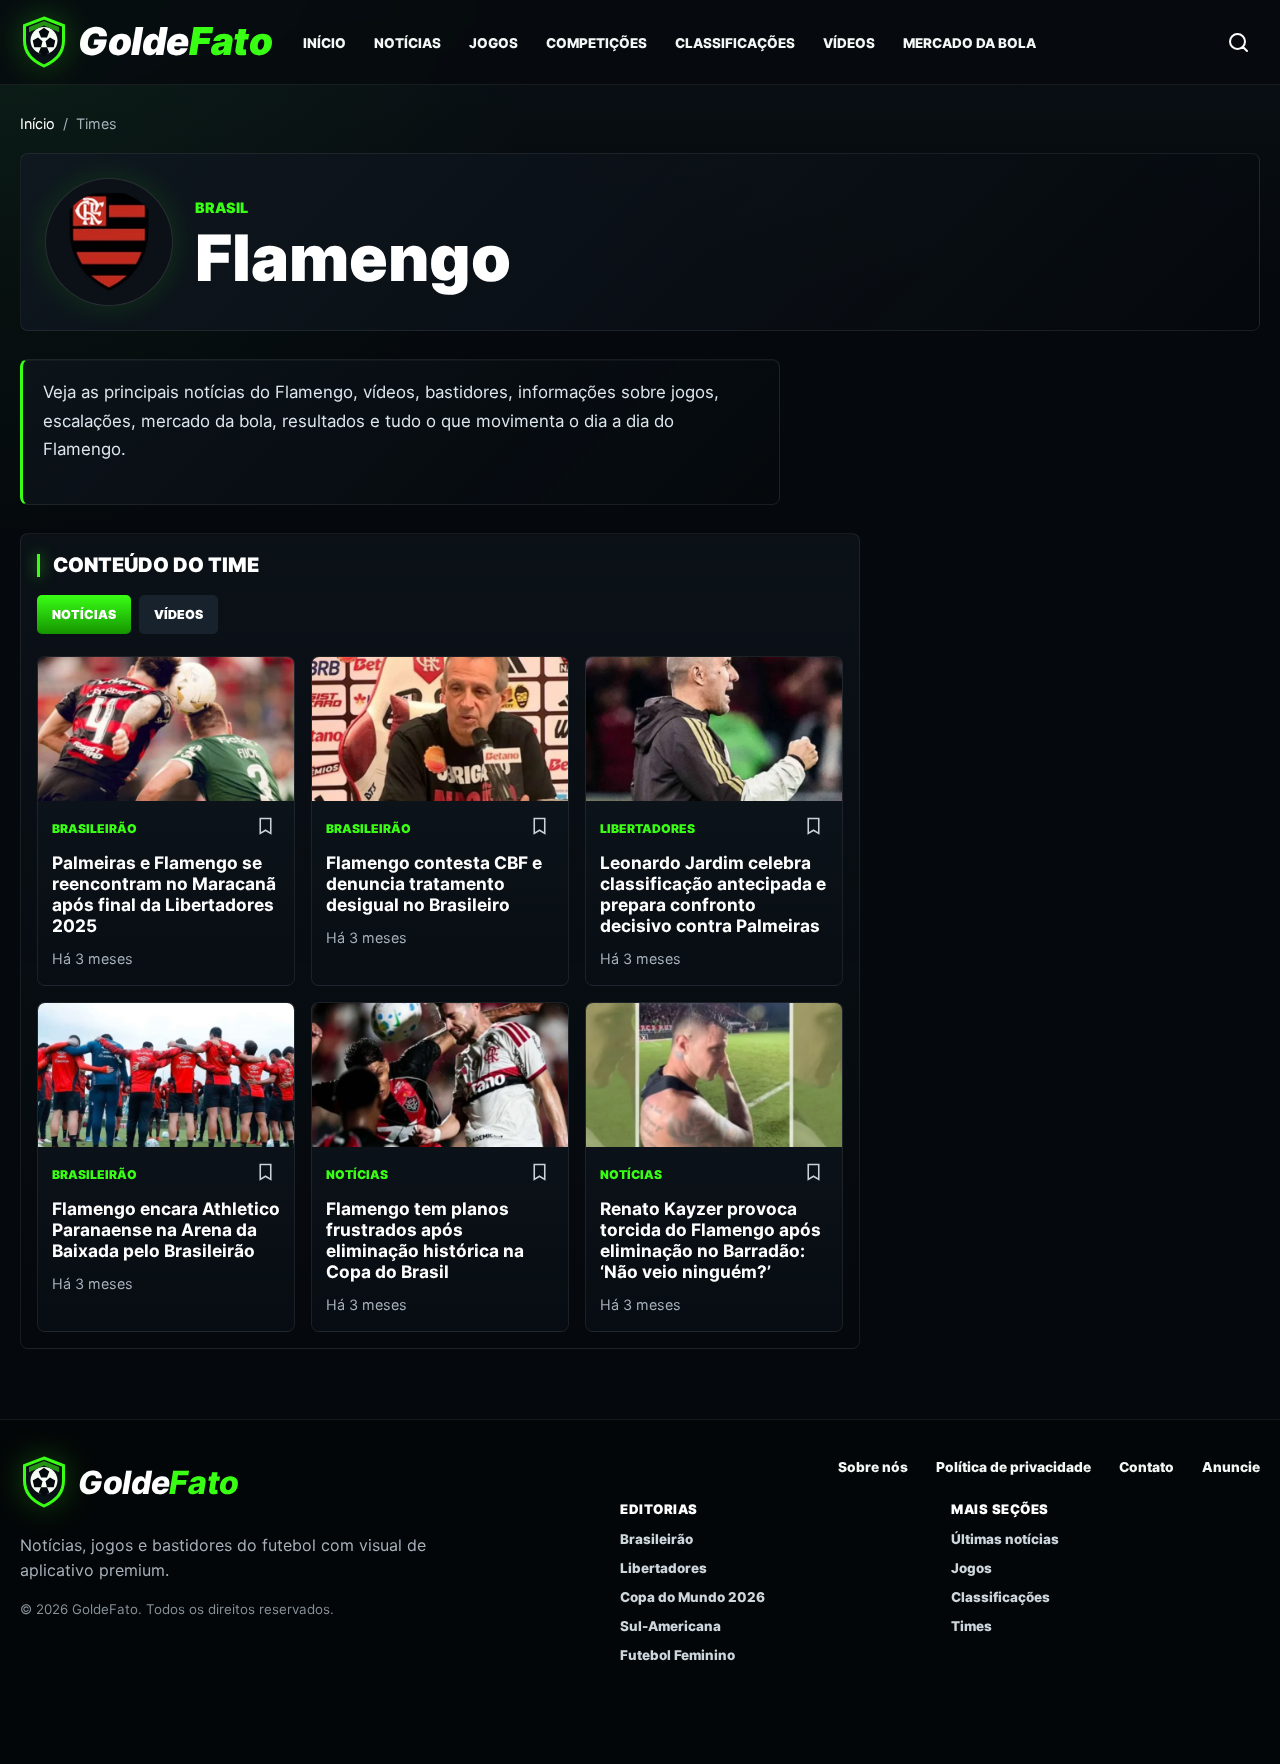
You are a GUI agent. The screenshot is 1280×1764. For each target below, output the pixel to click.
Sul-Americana (670, 1626)
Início (324, 43)
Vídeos (849, 43)
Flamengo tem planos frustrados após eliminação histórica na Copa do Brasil (425, 1240)
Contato (1146, 1467)
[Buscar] (1238, 42)
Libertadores (663, 1568)
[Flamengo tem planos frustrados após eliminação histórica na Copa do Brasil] (440, 1075)
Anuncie (1231, 1467)
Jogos (493, 43)
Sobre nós (873, 1467)
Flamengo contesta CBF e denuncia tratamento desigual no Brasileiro (434, 883)
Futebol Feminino (677, 1655)
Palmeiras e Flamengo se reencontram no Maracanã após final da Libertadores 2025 (164, 894)
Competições (596, 43)
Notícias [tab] (84, 614)
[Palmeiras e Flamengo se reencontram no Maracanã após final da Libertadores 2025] (166, 729)
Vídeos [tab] (178, 614)
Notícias (407, 43)
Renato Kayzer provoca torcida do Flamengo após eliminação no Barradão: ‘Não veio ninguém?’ (710, 1240)
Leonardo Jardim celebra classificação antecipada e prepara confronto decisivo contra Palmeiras (713, 894)
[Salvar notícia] (265, 829)
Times (971, 1626)
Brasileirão (656, 1539)
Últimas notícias (1005, 1539)
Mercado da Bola (969, 43)
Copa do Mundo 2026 (692, 1597)
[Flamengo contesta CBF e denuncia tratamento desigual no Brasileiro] (440, 729)
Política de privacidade (1013, 1467)
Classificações (735, 43)
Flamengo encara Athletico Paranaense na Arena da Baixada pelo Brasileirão (166, 1229)
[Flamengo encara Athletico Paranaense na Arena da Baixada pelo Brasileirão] (166, 1075)
